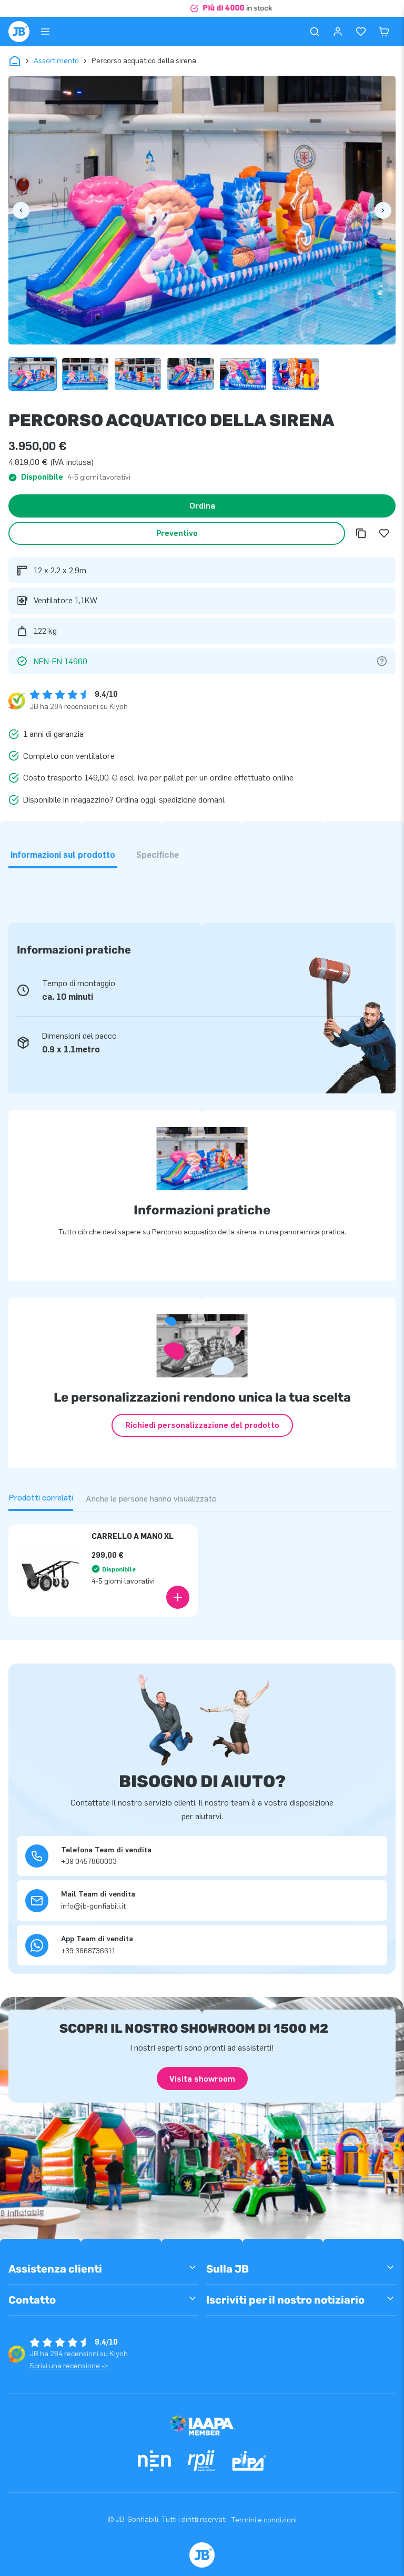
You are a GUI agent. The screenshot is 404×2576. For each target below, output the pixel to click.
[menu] (45, 32)
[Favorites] (361, 32)
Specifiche (158, 855)
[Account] (338, 32)
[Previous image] (21, 210)
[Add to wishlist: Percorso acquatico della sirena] (384, 533)
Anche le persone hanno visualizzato (151, 1499)
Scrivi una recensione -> (69, 2366)
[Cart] (384, 32)
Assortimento (56, 61)
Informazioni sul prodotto (63, 855)
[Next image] (383, 210)
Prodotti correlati (41, 1498)
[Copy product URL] (361, 533)
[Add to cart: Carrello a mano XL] (178, 1597)
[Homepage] (19, 32)
